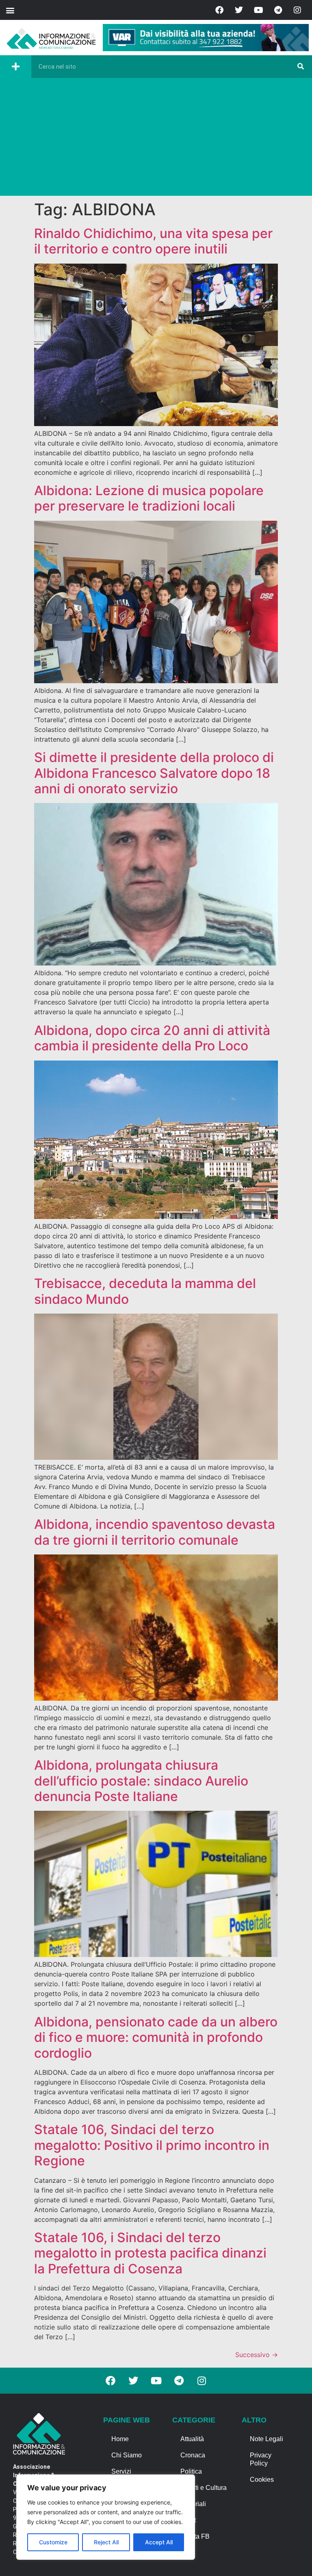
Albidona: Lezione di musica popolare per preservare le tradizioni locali (149, 498)
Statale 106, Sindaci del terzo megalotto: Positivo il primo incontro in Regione (152, 2145)
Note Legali (266, 2439)
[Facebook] (219, 10)
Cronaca (193, 2455)
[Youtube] (258, 10)
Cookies (262, 2480)
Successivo (257, 2355)
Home (120, 2439)
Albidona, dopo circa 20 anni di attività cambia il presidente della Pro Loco (152, 1038)
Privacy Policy (261, 2459)
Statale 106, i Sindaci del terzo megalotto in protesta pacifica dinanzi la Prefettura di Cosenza (150, 2253)
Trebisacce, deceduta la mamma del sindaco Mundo (145, 1291)
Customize (53, 2542)
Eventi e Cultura (204, 2488)
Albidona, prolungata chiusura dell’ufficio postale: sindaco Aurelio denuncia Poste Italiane (141, 1781)
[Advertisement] (156, 139)
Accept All (159, 2542)
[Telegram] (278, 10)
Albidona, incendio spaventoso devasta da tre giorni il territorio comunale (155, 1532)
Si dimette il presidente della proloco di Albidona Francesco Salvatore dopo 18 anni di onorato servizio (154, 773)
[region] (106, 2517)
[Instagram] (297, 10)
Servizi (121, 2471)
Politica (191, 2471)
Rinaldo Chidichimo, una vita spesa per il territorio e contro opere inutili (153, 241)
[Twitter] (239, 10)
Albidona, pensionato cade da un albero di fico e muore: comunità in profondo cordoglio (156, 2037)
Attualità (192, 2439)
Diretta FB (195, 2536)
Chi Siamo (127, 2455)
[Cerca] (301, 67)
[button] (10, 10)
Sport (188, 2520)
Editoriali (193, 2504)
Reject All (106, 2542)
